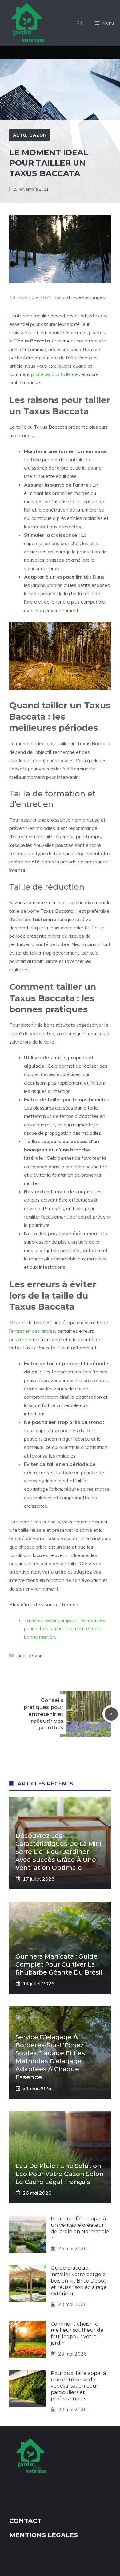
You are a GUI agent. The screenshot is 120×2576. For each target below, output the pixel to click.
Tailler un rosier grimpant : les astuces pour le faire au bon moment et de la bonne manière (65, 1628)
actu (20, 135)
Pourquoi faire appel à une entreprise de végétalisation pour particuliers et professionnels (78, 2386)
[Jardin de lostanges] (29, 23)
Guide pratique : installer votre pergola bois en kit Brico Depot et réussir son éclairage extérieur (79, 2281)
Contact (25, 2521)
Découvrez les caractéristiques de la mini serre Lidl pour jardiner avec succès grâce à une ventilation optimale (58, 1852)
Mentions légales (44, 2535)
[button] (80, 23)
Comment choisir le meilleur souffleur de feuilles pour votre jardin (77, 2333)
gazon (38, 135)
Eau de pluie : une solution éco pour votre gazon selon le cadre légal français (60, 2174)
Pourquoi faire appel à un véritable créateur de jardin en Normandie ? (80, 2228)
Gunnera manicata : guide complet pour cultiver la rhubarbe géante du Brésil (59, 1964)
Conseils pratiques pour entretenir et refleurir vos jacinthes (43, 1714)
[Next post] (111, 1714)
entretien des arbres (33, 1331)
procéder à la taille (51, 374)
